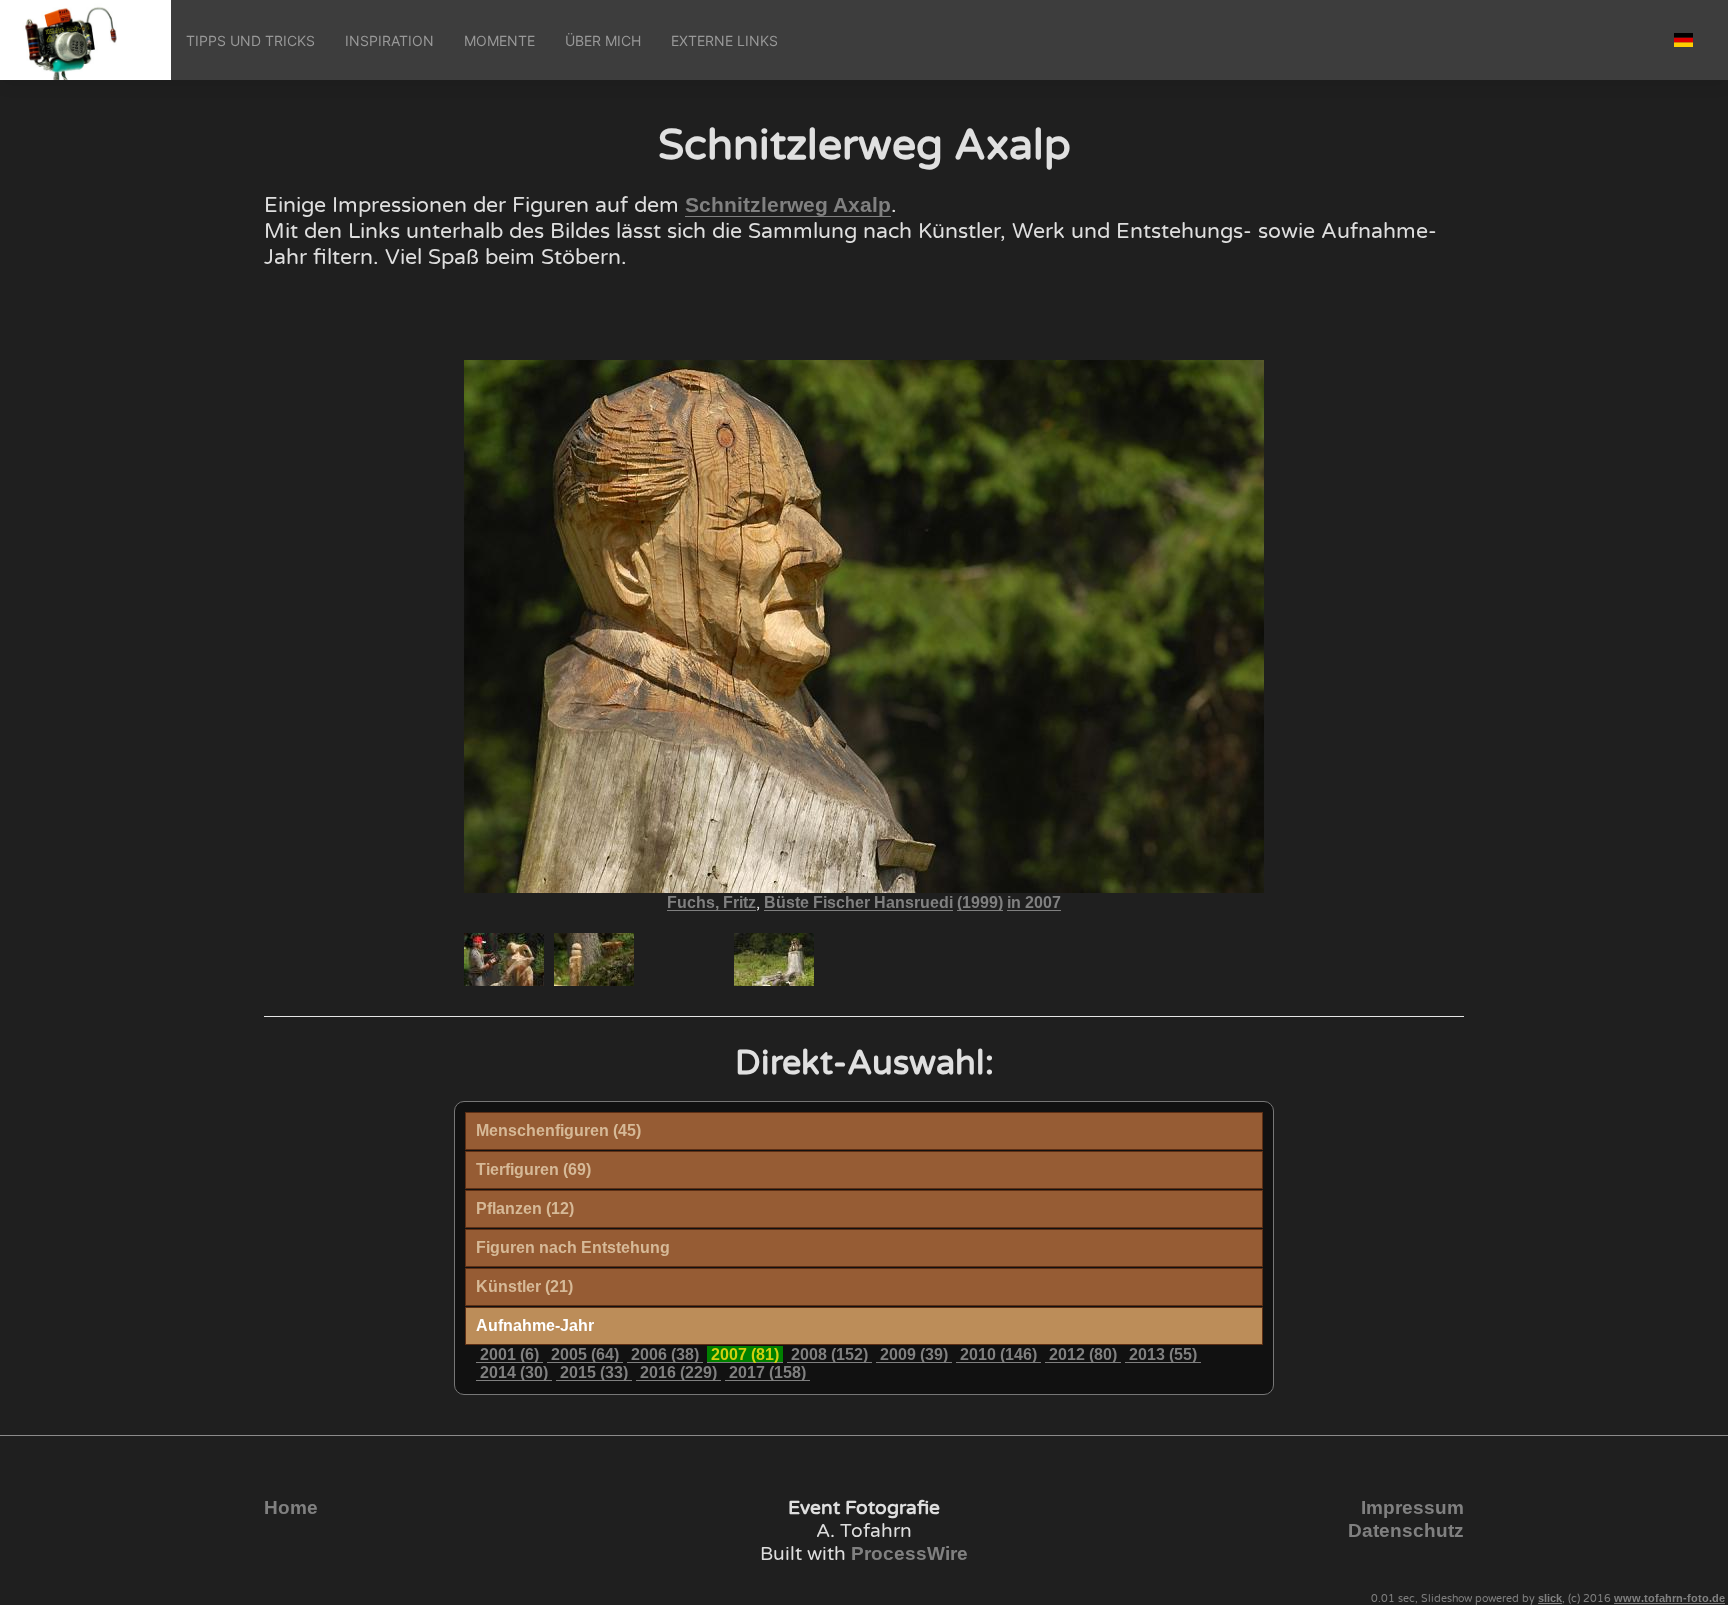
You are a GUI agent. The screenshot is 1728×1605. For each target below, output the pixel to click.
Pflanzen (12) (525, 1208)
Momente (499, 40)
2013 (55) (1163, 1354)
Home (291, 1507)
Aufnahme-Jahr (535, 1325)
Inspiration (389, 40)
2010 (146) (998, 1354)
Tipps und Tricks (250, 40)
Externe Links (724, 40)
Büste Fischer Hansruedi (858, 902)
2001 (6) (509, 1354)
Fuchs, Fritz (711, 902)
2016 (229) (678, 1372)
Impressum (1412, 1507)
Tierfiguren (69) (533, 1169)
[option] (504, 959)
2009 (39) (914, 1354)
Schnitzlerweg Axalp (788, 205)
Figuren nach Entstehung (573, 1247)
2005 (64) (585, 1354)
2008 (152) (829, 1354)
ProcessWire (909, 1553)
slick (1550, 1598)
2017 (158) (767, 1372)
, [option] (864, 903)
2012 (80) (1083, 1354)
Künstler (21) (524, 1286)
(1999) (980, 902)
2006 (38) (665, 1354)
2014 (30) (514, 1372)
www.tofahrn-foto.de (1669, 1598)
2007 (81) (745, 1354)
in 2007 (1034, 902)
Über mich (603, 40)
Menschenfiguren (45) (558, 1130)
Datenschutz (1406, 1530)
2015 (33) (594, 1372)
